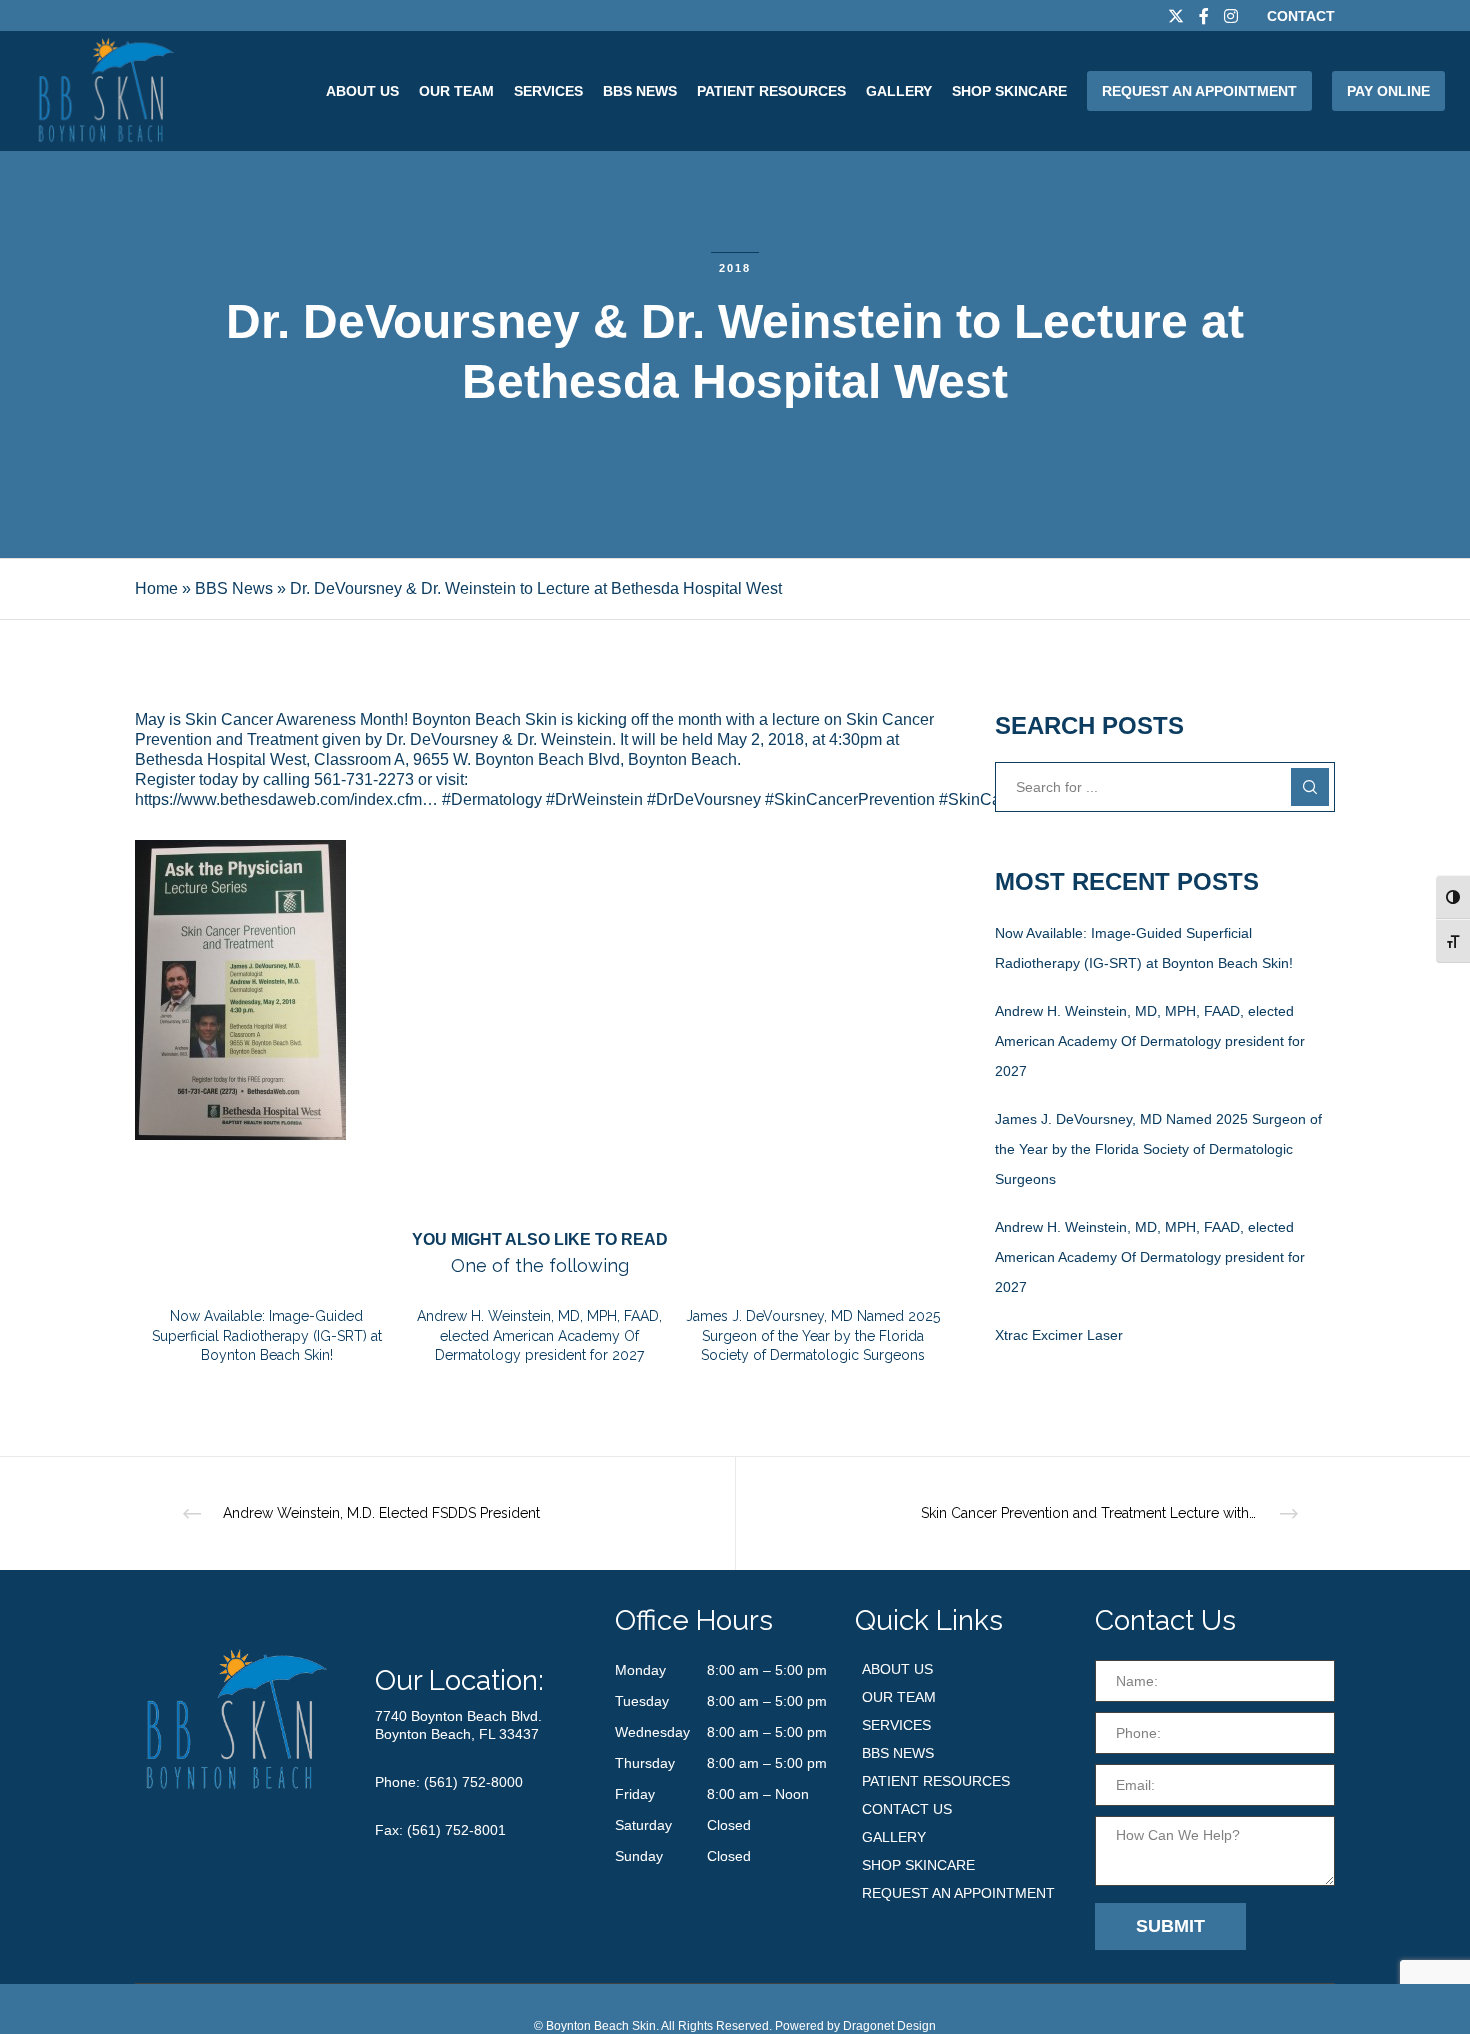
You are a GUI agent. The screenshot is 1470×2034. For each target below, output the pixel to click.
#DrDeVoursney (704, 799)
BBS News (234, 588)
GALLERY (894, 1837)
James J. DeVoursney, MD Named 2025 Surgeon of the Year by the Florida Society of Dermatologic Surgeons (1158, 1149)
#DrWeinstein (594, 799)
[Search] (1310, 787)
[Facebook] (1204, 16)
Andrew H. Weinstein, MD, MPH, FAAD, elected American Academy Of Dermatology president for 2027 (1150, 1041)
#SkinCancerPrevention (850, 799)
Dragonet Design (889, 2026)
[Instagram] (1231, 16)
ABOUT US (897, 1669)
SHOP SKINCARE (918, 1865)
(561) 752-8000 (473, 1782)
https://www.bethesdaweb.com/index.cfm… (286, 799)
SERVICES (896, 1725)
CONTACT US (907, 1809)
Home (156, 588)
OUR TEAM (899, 1697)
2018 (735, 268)
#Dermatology (492, 799)
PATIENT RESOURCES (936, 1781)
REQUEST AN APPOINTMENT (958, 1893)
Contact (1301, 16)
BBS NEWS (898, 1753)
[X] (1176, 16)
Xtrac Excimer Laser (1059, 1335)
